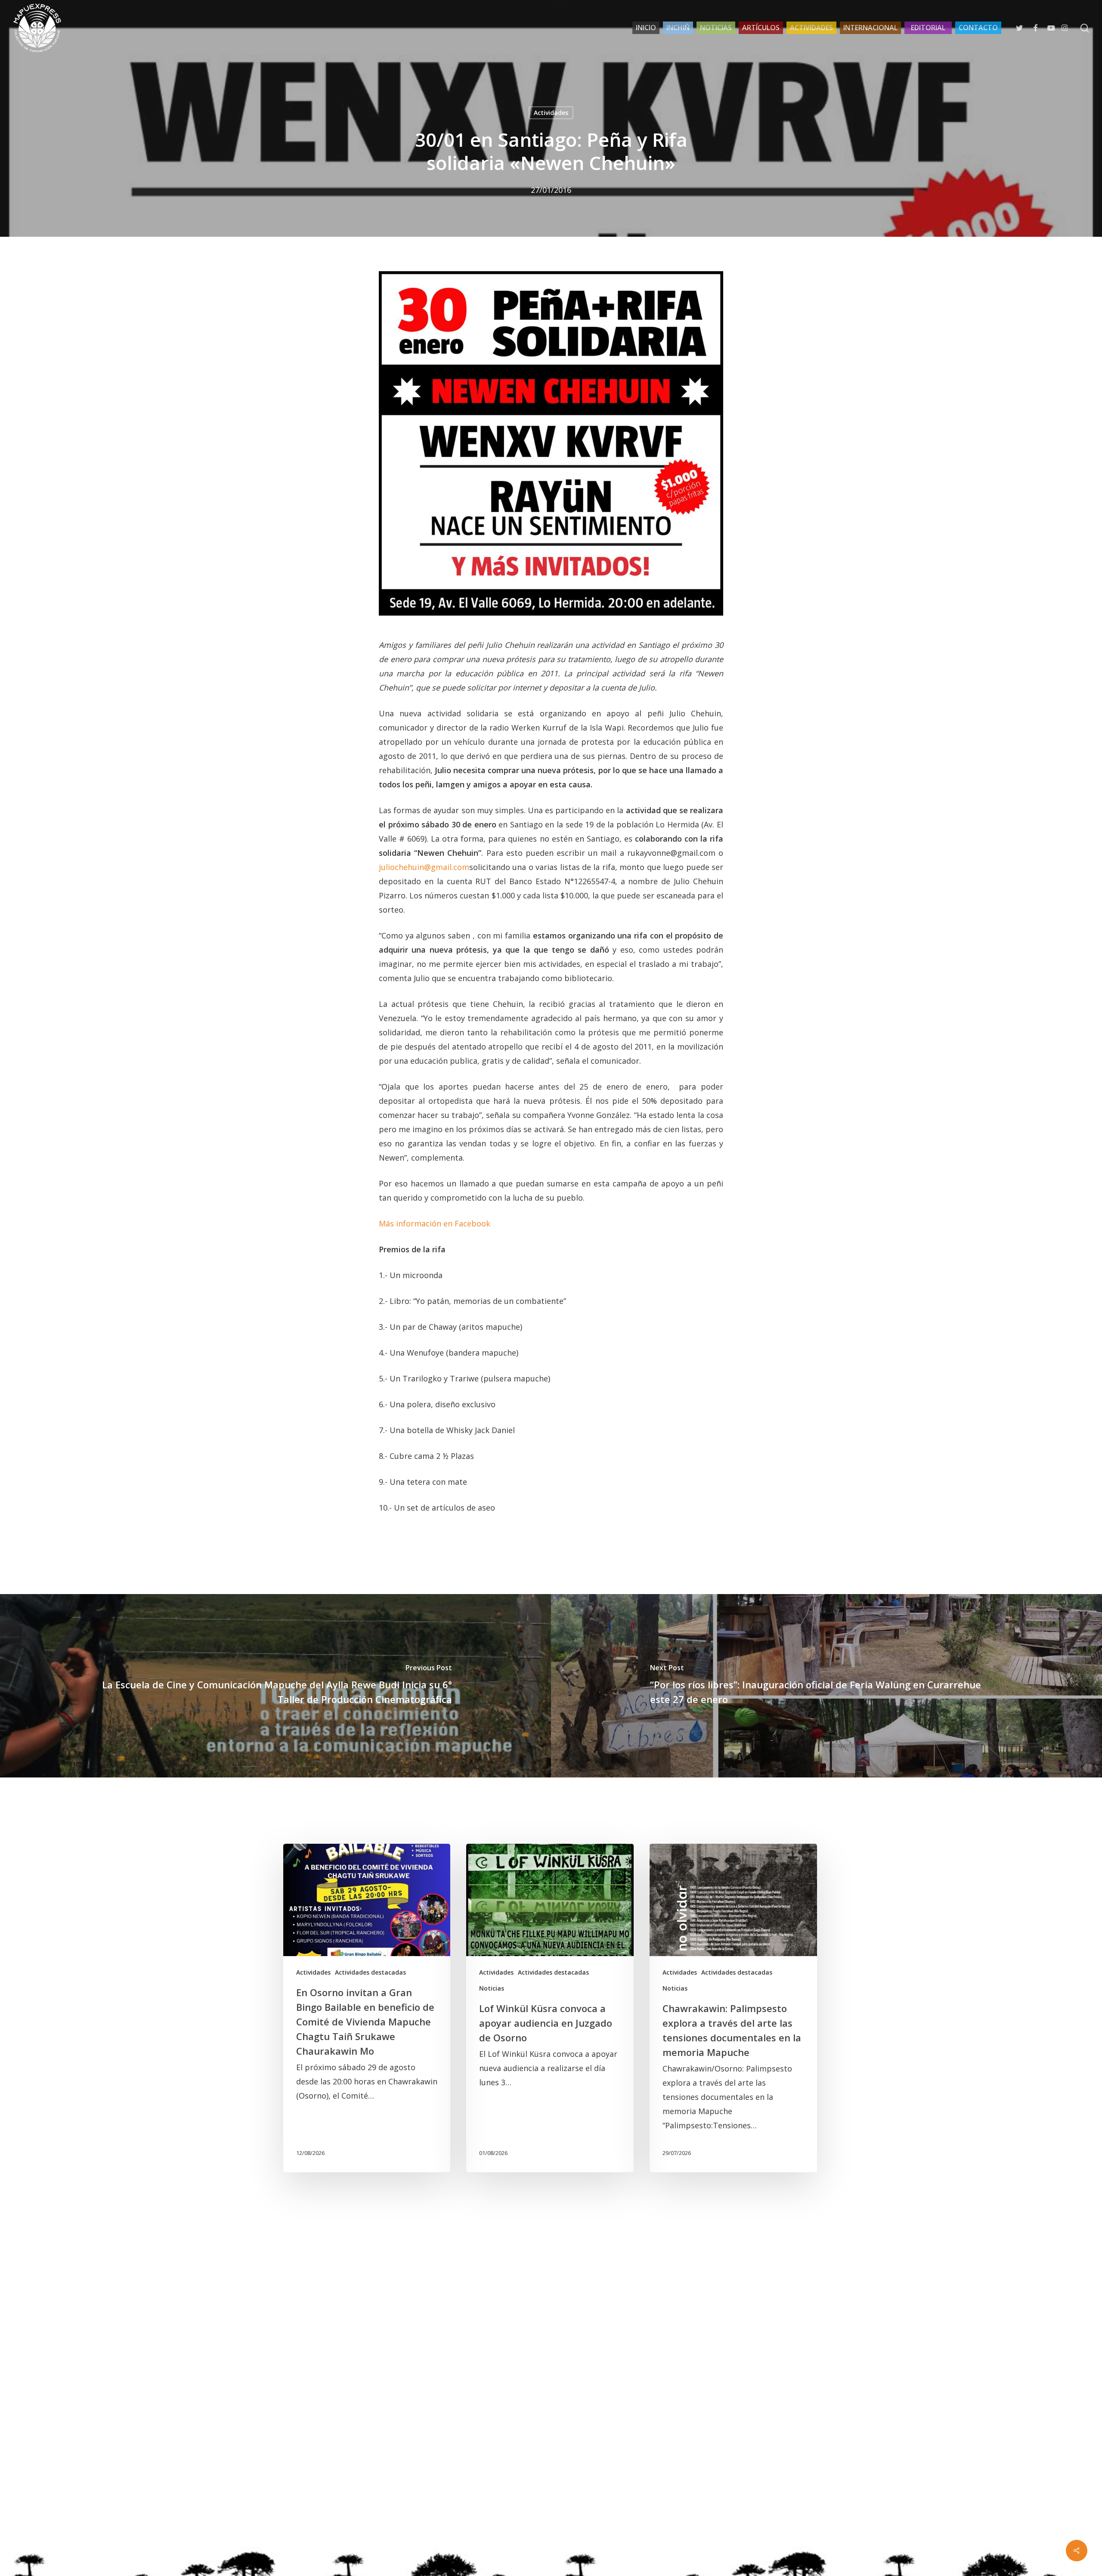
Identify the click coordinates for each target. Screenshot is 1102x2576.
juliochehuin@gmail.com (424, 867)
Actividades (551, 113)
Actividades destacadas (370, 1972)
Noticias (492, 1988)
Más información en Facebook (435, 1223)
